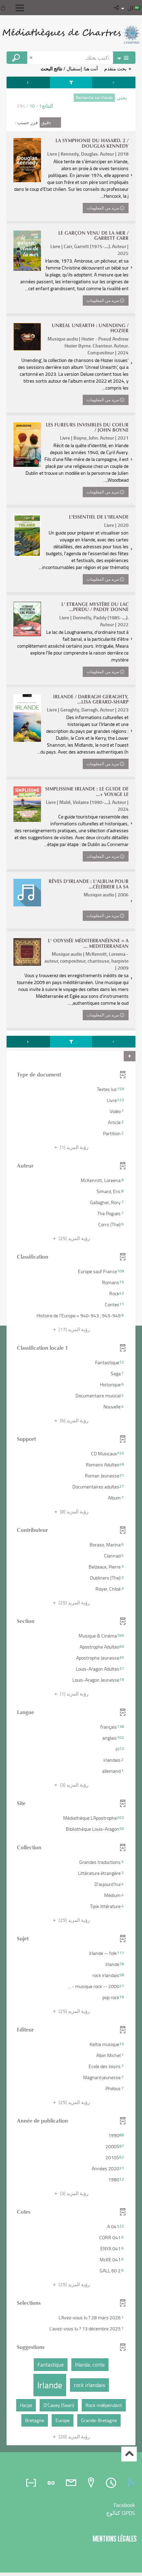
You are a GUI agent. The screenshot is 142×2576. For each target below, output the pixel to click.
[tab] (132, 2483)
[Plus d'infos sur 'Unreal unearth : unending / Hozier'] (27, 337)
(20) (74, 2436)
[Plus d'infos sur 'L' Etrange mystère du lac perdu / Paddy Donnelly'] (27, 619)
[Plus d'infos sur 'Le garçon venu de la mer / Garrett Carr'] (27, 251)
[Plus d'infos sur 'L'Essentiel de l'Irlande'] (27, 536)
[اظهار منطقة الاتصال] (4, 8)
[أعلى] (129, 2454)
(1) (74, 1147)
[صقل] (71, 82)
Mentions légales (115, 2539)
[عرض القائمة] (20, 8)
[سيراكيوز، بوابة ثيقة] (71, 35)
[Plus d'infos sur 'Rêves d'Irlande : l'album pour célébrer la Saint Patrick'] (27, 893)
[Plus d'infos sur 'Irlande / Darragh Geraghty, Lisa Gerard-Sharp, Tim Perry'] (27, 718)
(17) (74, 1329)
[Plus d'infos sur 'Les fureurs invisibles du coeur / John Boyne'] (27, 445)
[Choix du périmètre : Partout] (124, 58)
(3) (74, 1785)
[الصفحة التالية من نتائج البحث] (28, 82)
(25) (74, 1238)
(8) (74, 1511)
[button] (117, 8)
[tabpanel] (71, 1262)
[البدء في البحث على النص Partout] (17, 58)
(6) (74, 1420)
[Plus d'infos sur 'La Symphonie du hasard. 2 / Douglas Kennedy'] (27, 160)
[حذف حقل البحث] (32, 58)
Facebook (124, 2505)
